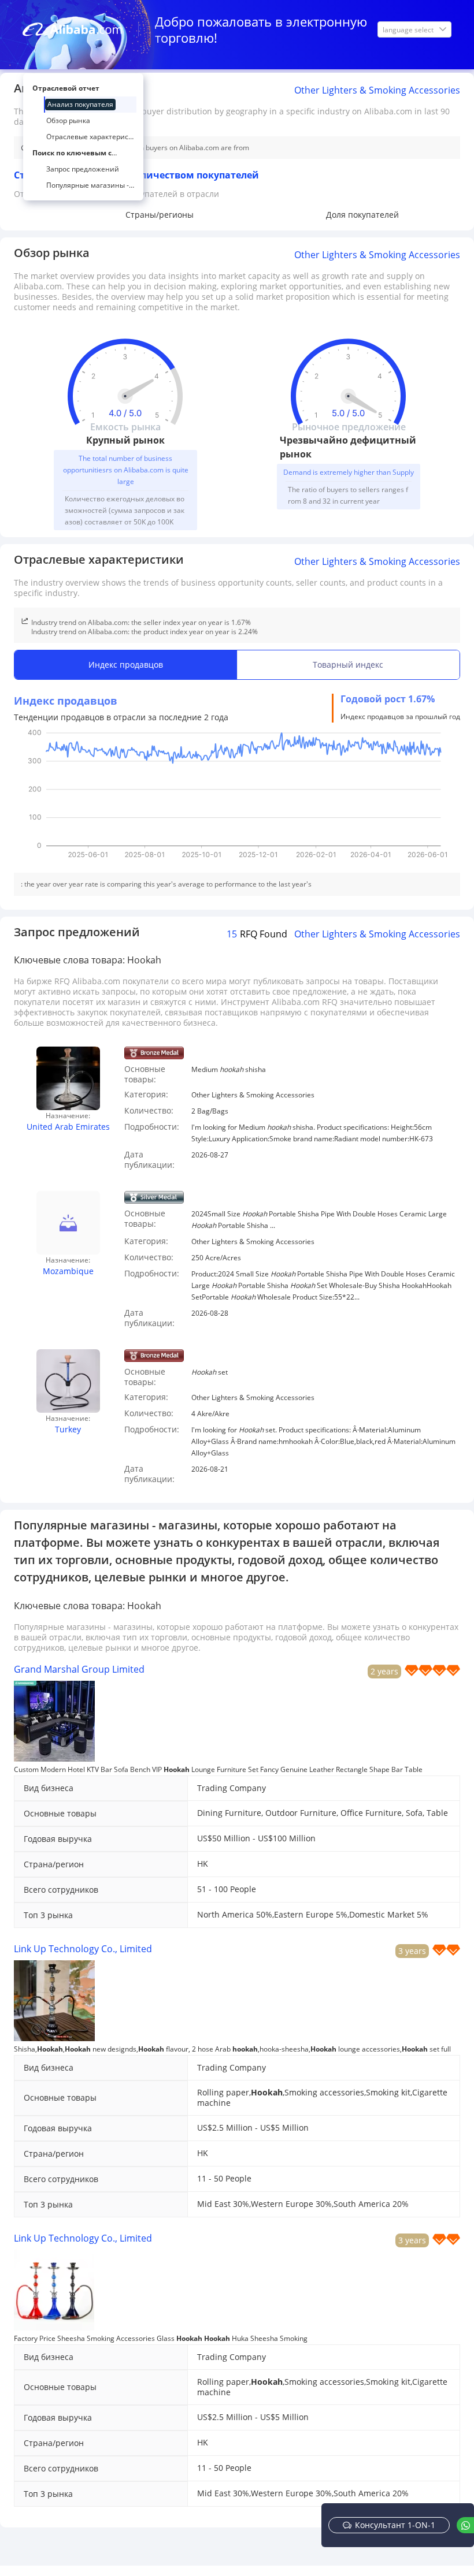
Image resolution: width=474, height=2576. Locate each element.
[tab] (126, 665)
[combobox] (409, 29)
